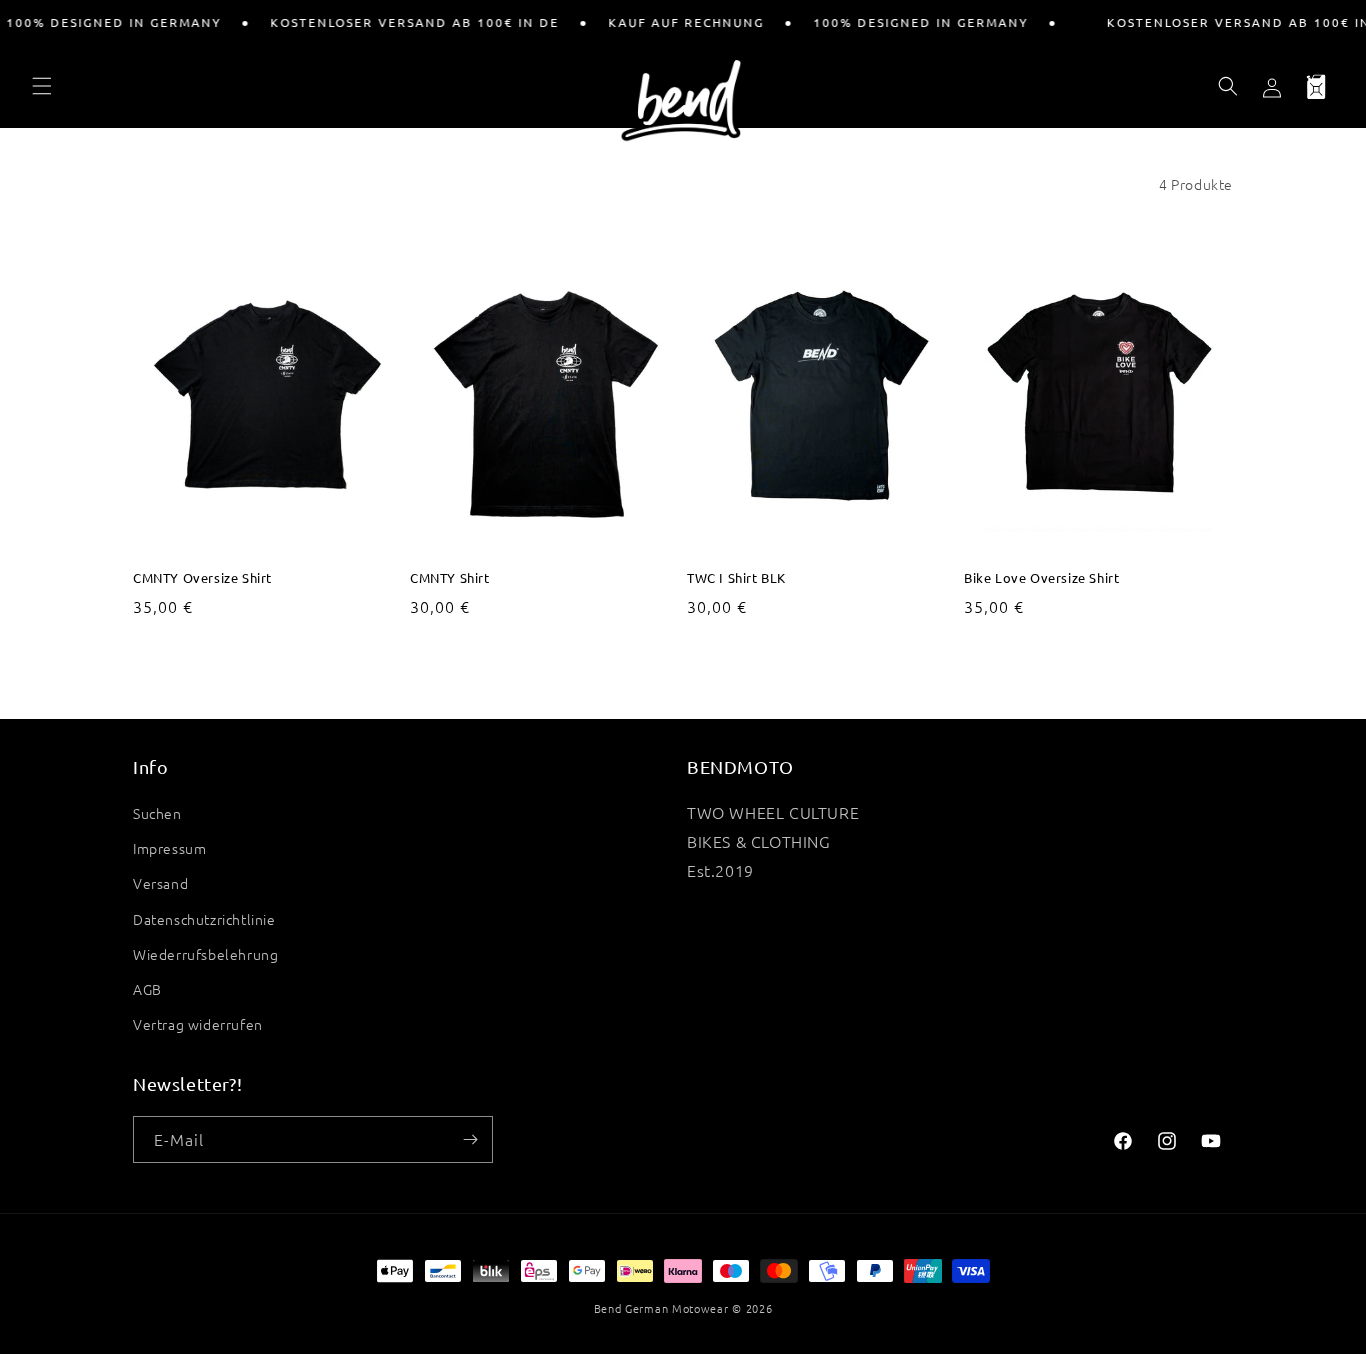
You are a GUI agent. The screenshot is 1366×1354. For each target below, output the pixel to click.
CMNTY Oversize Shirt (202, 578)
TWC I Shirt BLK (736, 578)
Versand (160, 883)
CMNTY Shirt (450, 578)
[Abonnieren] (470, 1139)
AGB (147, 989)
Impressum (169, 848)
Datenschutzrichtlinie (204, 919)
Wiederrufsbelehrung (205, 954)
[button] (42, 86)
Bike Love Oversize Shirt (1041, 578)
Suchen (157, 813)
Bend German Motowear (661, 1308)
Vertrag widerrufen (198, 1024)
